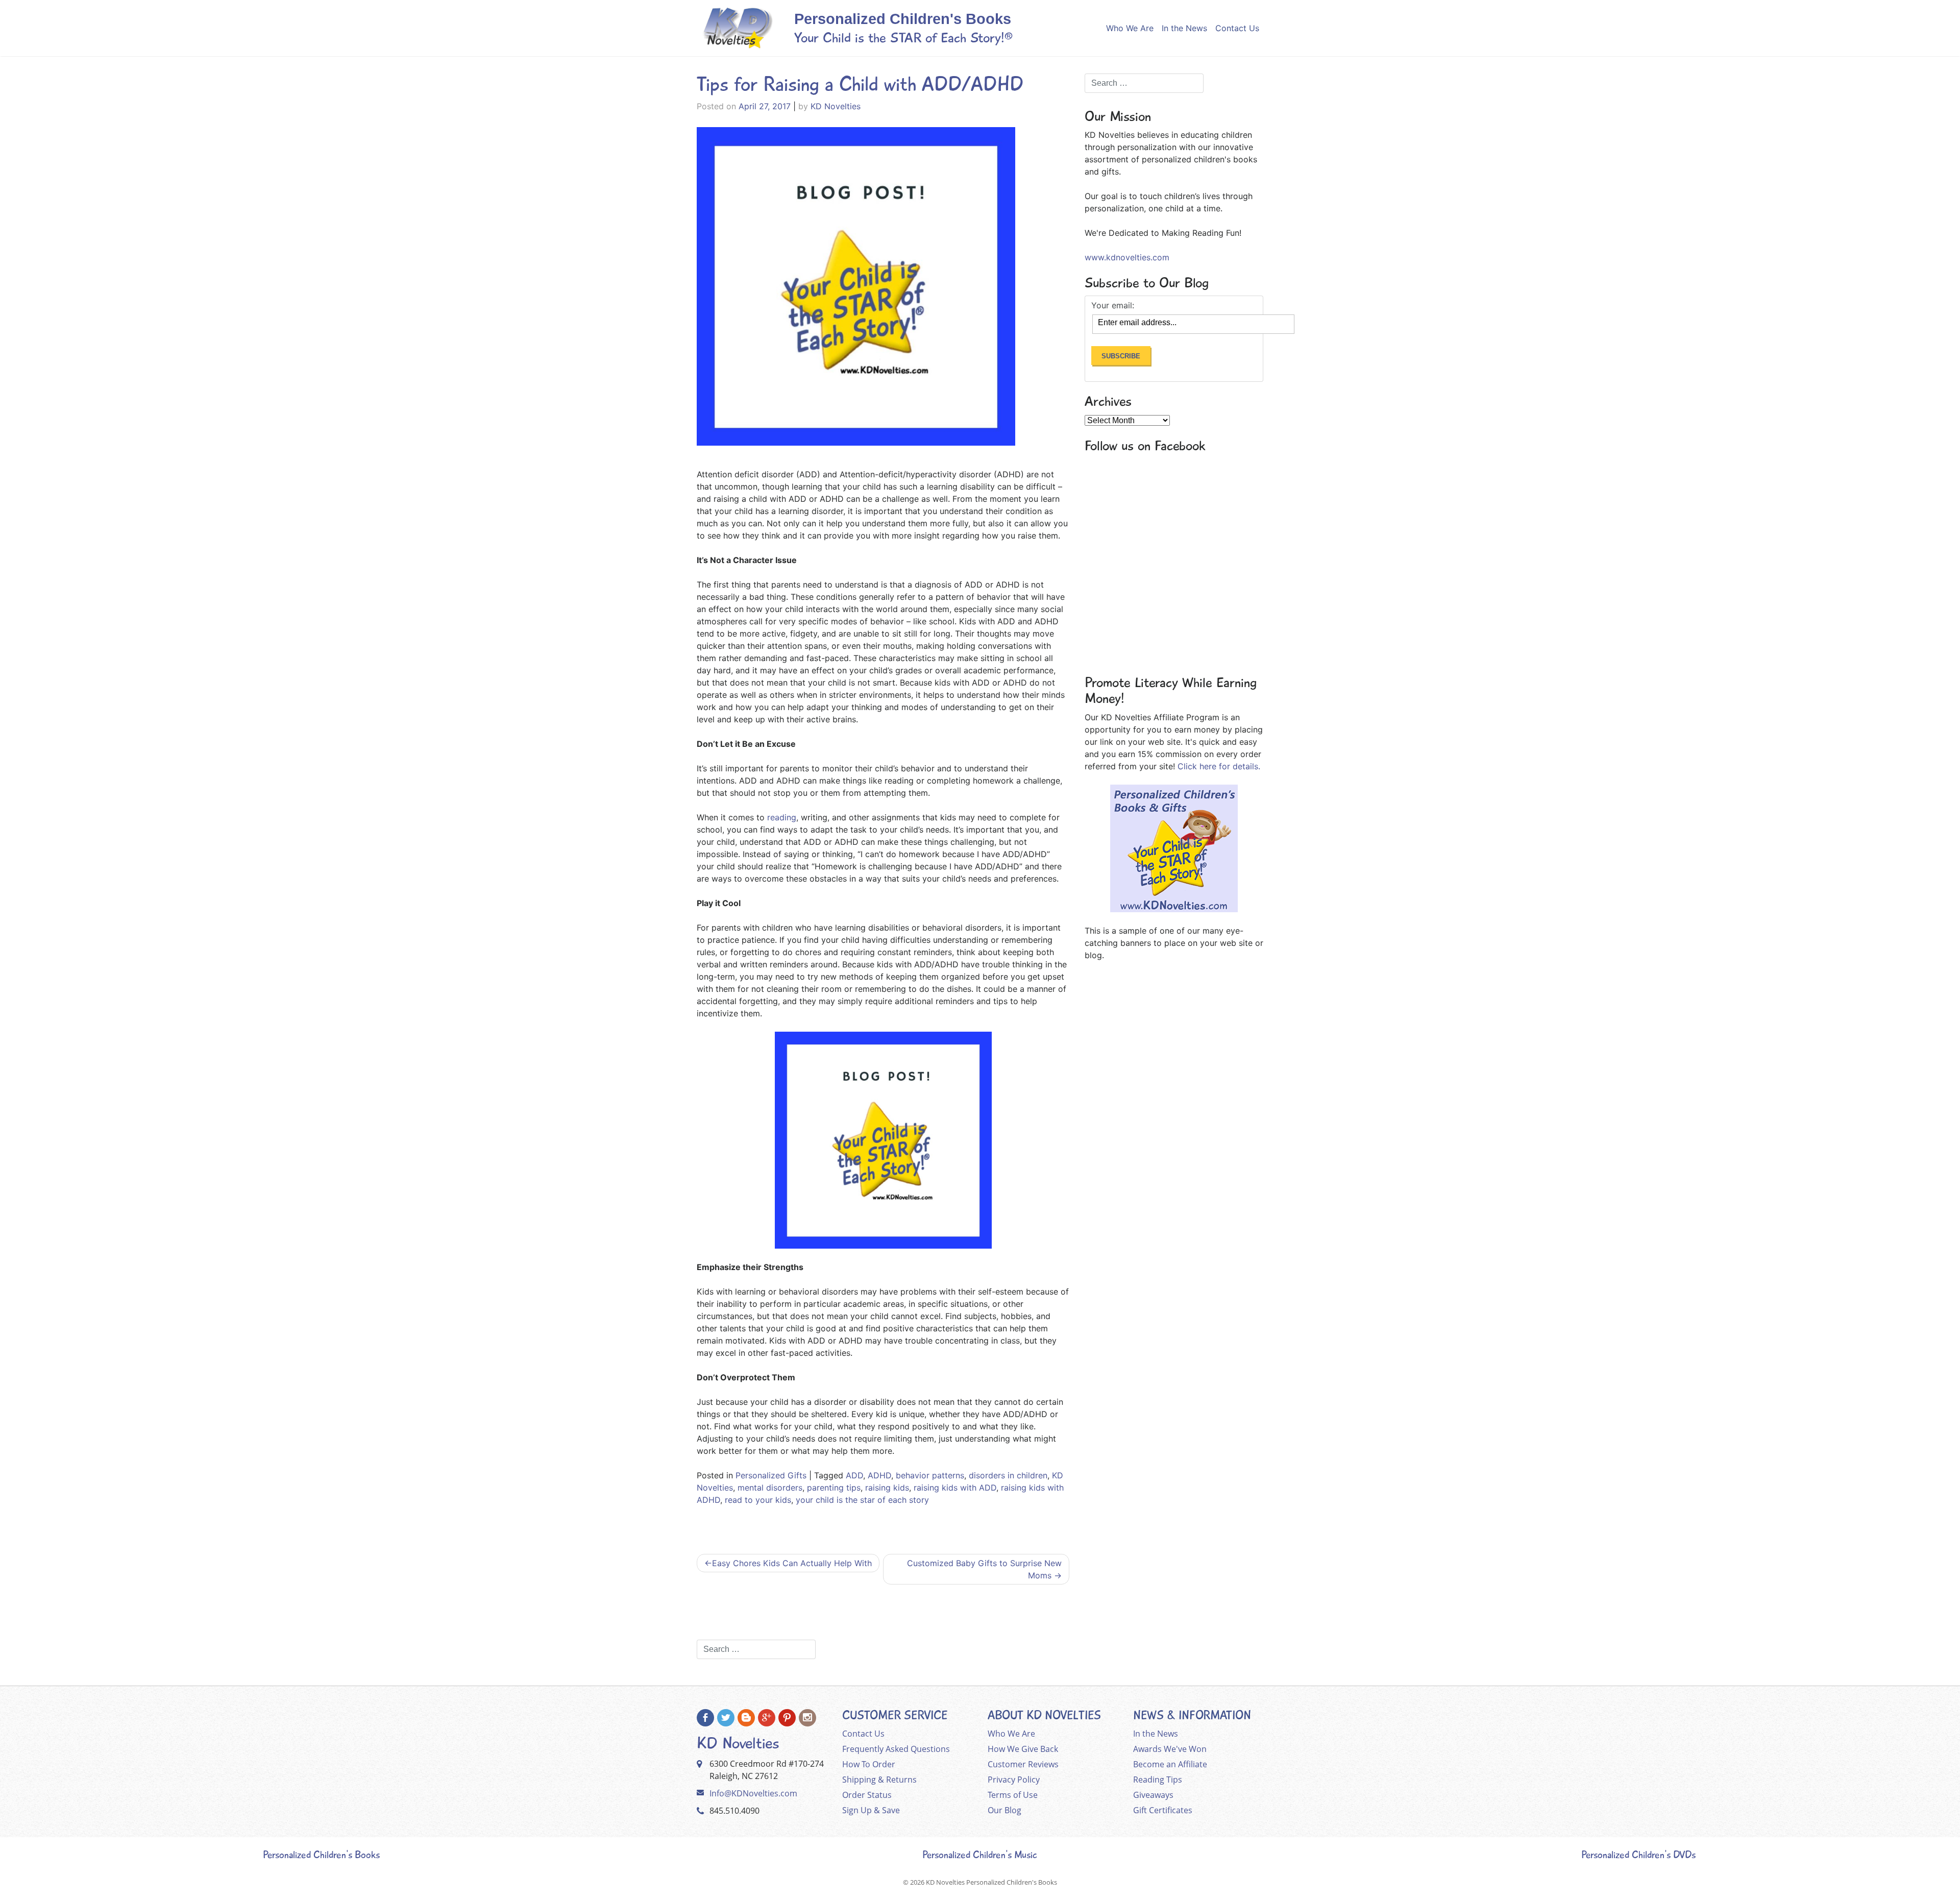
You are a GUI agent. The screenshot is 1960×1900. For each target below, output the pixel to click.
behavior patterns (930, 1475)
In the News (1184, 28)
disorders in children (1008, 1475)
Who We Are (1130, 28)
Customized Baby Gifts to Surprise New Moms (984, 1569)
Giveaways (1153, 1795)
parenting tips (834, 1488)
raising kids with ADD (955, 1488)
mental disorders (770, 1488)
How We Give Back (1023, 1749)
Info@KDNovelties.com (753, 1793)
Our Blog (1004, 1810)
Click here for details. (1219, 766)
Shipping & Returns (879, 1780)
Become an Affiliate (1170, 1764)
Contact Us (1237, 28)
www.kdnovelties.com (1127, 257)
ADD (854, 1475)
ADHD (879, 1475)
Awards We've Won (1170, 1749)
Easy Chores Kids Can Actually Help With (792, 1563)
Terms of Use (1013, 1795)
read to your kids (758, 1500)
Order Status (867, 1795)
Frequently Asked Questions (896, 1749)
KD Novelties (836, 106)
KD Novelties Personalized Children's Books (991, 1882)
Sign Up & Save (871, 1810)
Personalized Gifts (771, 1475)
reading (782, 817)
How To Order (869, 1764)
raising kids (887, 1488)
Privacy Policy (1014, 1780)
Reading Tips (1158, 1780)
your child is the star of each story (862, 1500)
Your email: (1113, 305)
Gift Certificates (1163, 1810)
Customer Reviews (1023, 1764)
